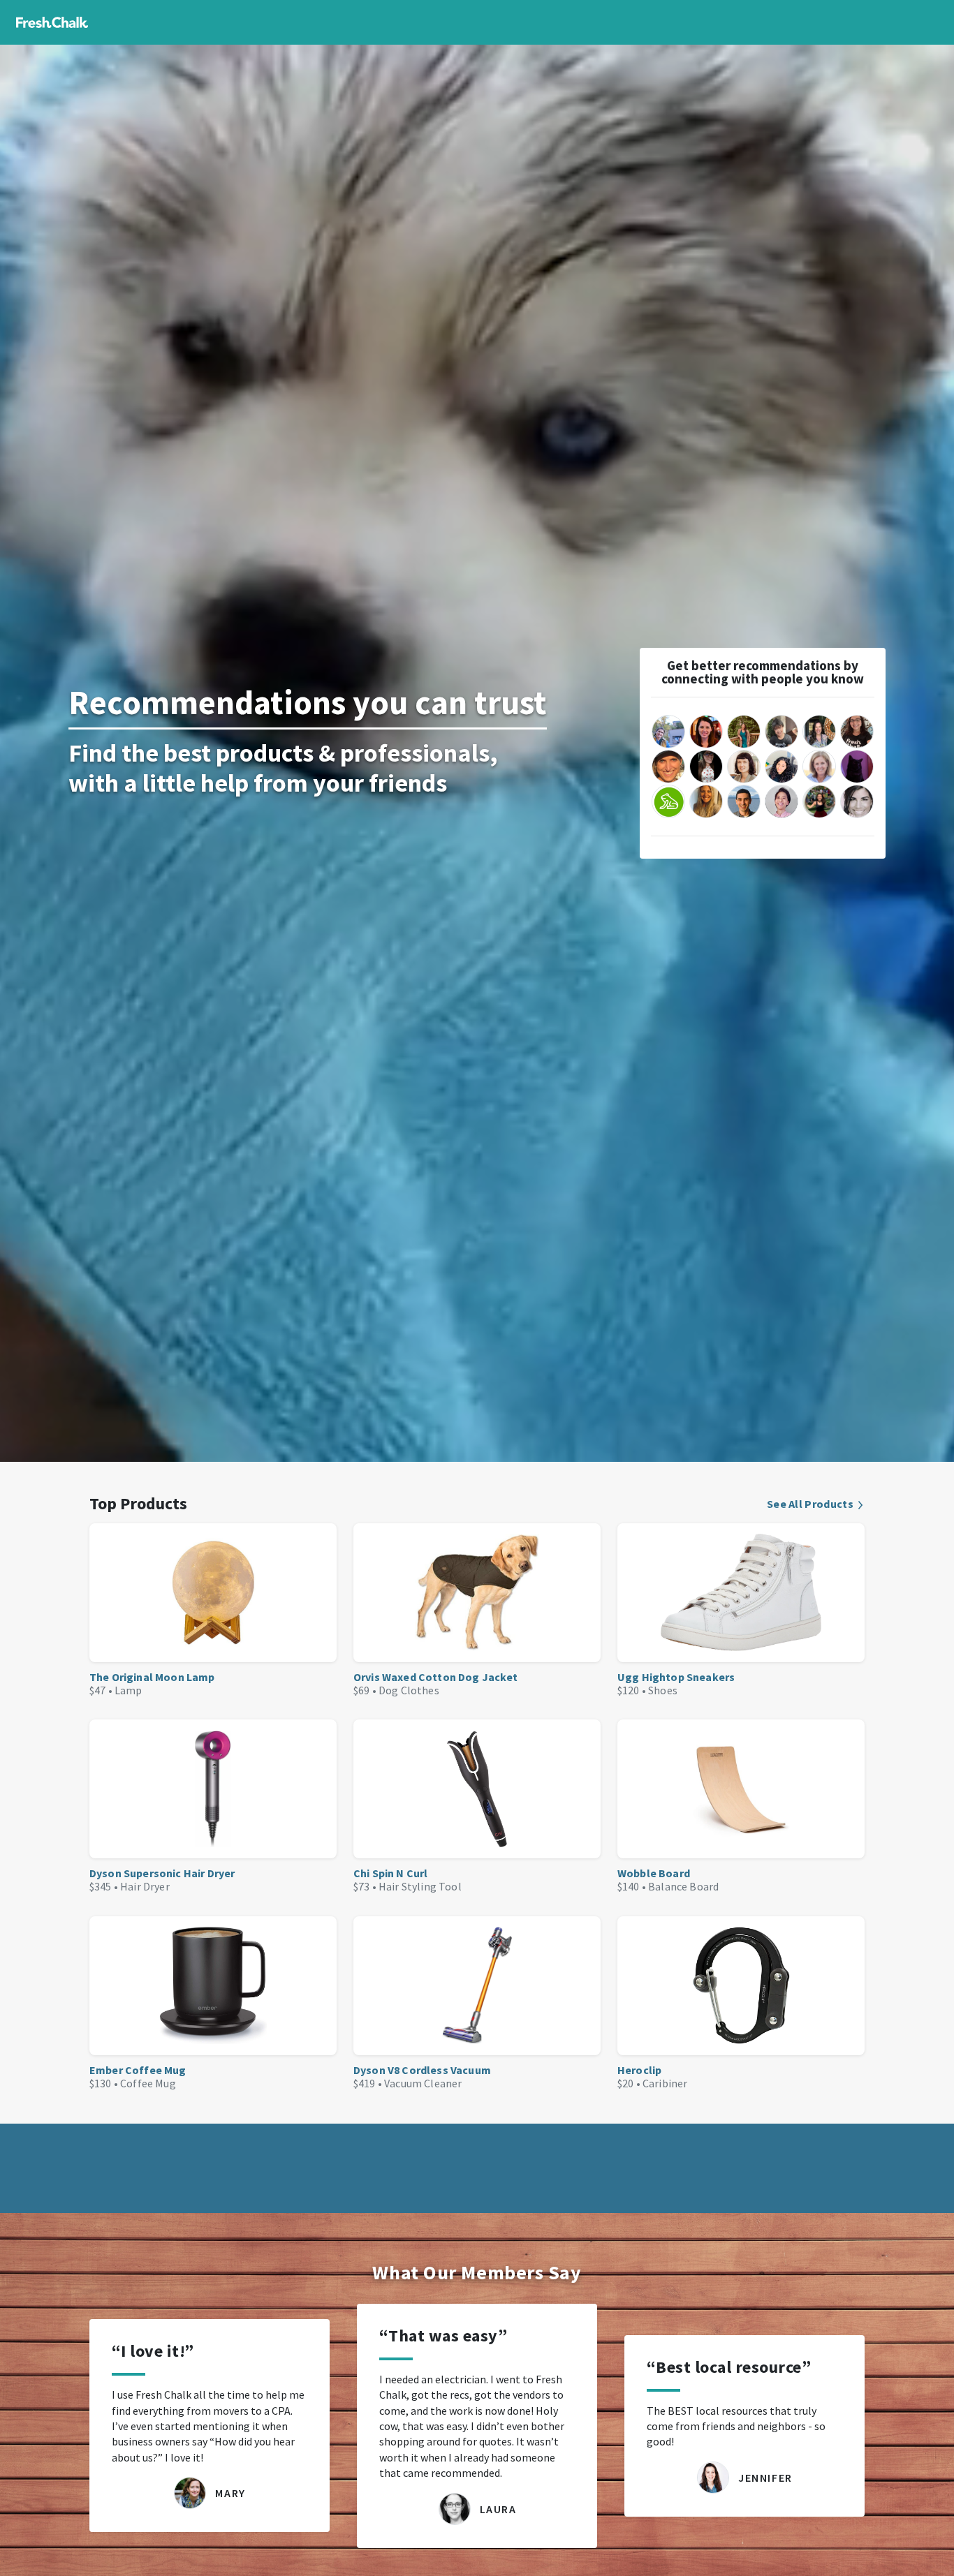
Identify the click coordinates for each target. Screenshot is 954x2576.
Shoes (663, 1690)
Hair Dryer (145, 1886)
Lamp (129, 1690)
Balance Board (683, 1886)
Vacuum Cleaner (423, 2083)
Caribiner (665, 2083)
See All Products (810, 1504)
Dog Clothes (409, 1690)
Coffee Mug (148, 2083)
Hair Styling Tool (420, 1886)
